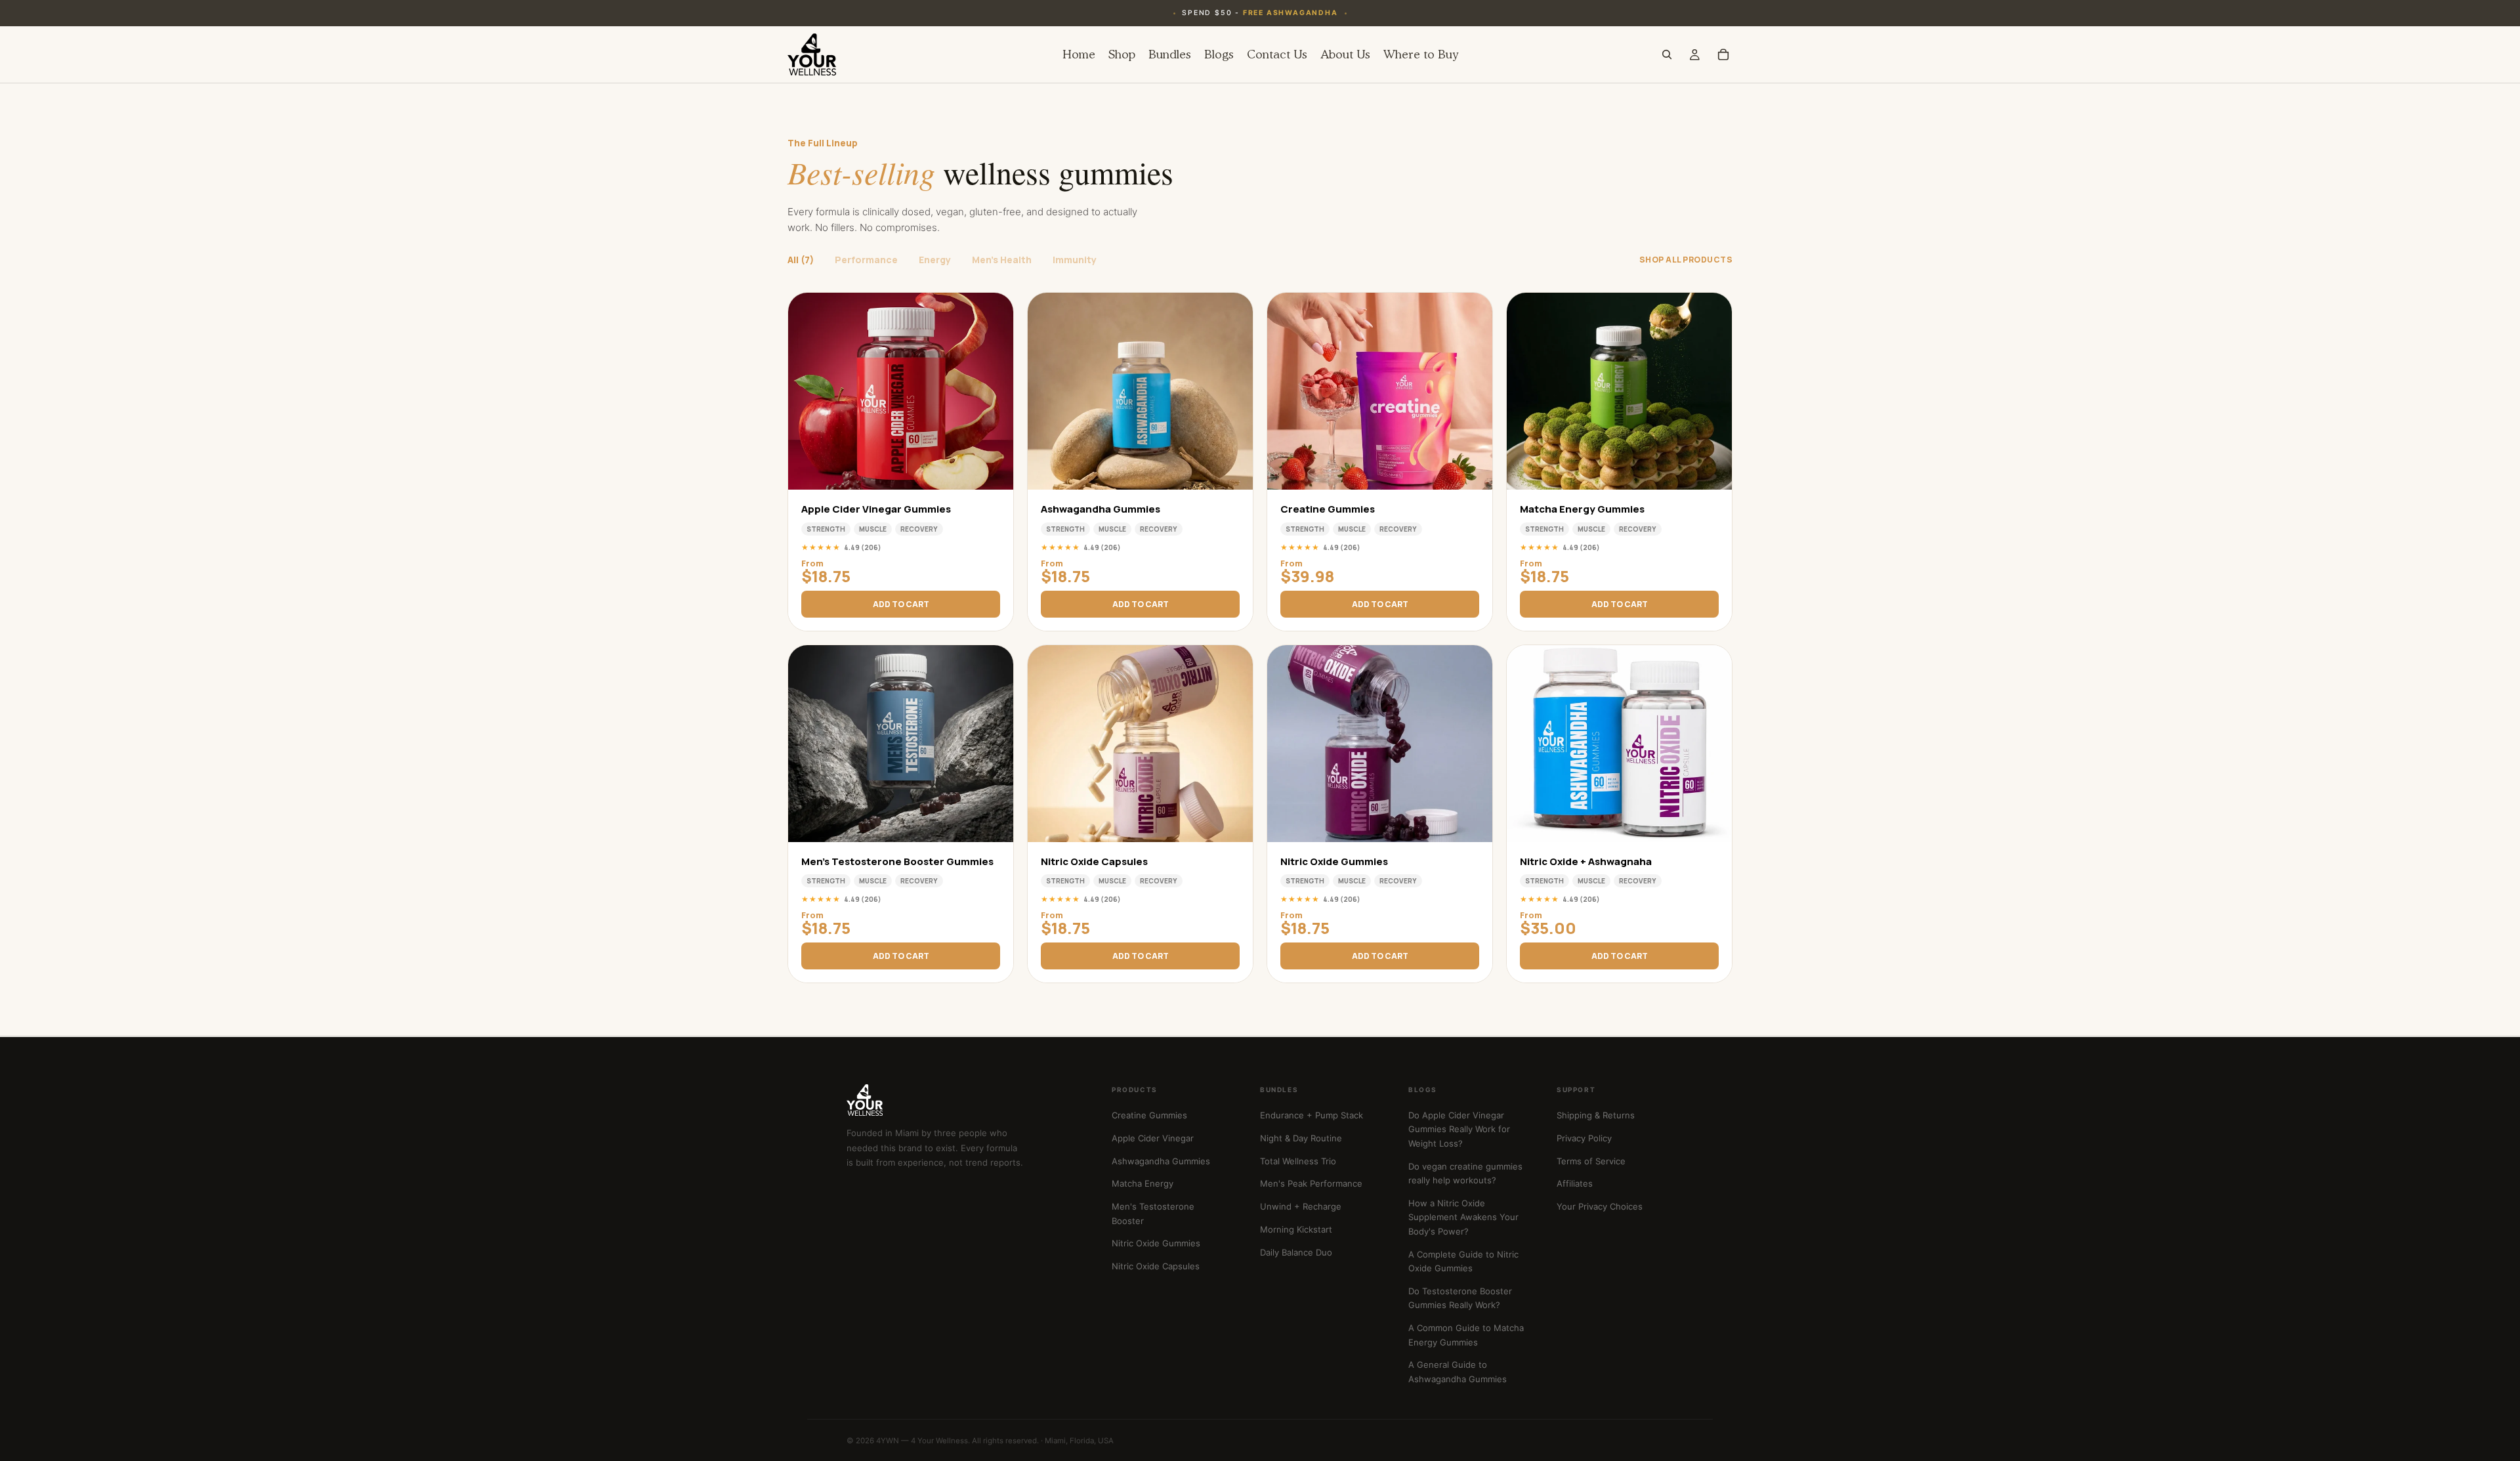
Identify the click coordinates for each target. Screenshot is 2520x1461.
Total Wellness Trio (1298, 1161)
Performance (866, 260)
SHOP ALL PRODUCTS (1686, 260)
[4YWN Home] (963, 1100)
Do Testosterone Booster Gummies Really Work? (1460, 1298)
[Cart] (1723, 54)
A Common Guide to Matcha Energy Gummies (1466, 1335)
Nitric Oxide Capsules (1156, 1266)
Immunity (1075, 260)
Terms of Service (1591, 1161)
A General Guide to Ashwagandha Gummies (1458, 1371)
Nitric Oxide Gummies (1156, 1243)
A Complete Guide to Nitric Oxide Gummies (1463, 1261)
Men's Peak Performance (1311, 1183)
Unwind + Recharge (1301, 1206)
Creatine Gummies (1149, 1115)
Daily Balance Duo (1296, 1252)
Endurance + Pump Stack (1312, 1115)
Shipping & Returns (1596, 1115)
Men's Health (1002, 260)
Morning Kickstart (1296, 1229)
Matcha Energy (1143, 1183)
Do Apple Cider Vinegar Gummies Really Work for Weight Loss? (1459, 1129)
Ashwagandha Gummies (1161, 1161)
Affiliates (1575, 1183)
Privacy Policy (1584, 1138)
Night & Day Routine (1301, 1138)
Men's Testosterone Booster (1153, 1213)
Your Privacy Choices (1600, 1206)
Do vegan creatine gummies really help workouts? (1465, 1173)
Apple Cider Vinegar (1153, 1138)
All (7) (801, 260)
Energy (935, 260)
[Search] (1667, 54)
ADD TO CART (901, 604)
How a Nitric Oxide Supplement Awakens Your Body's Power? (1463, 1217)
